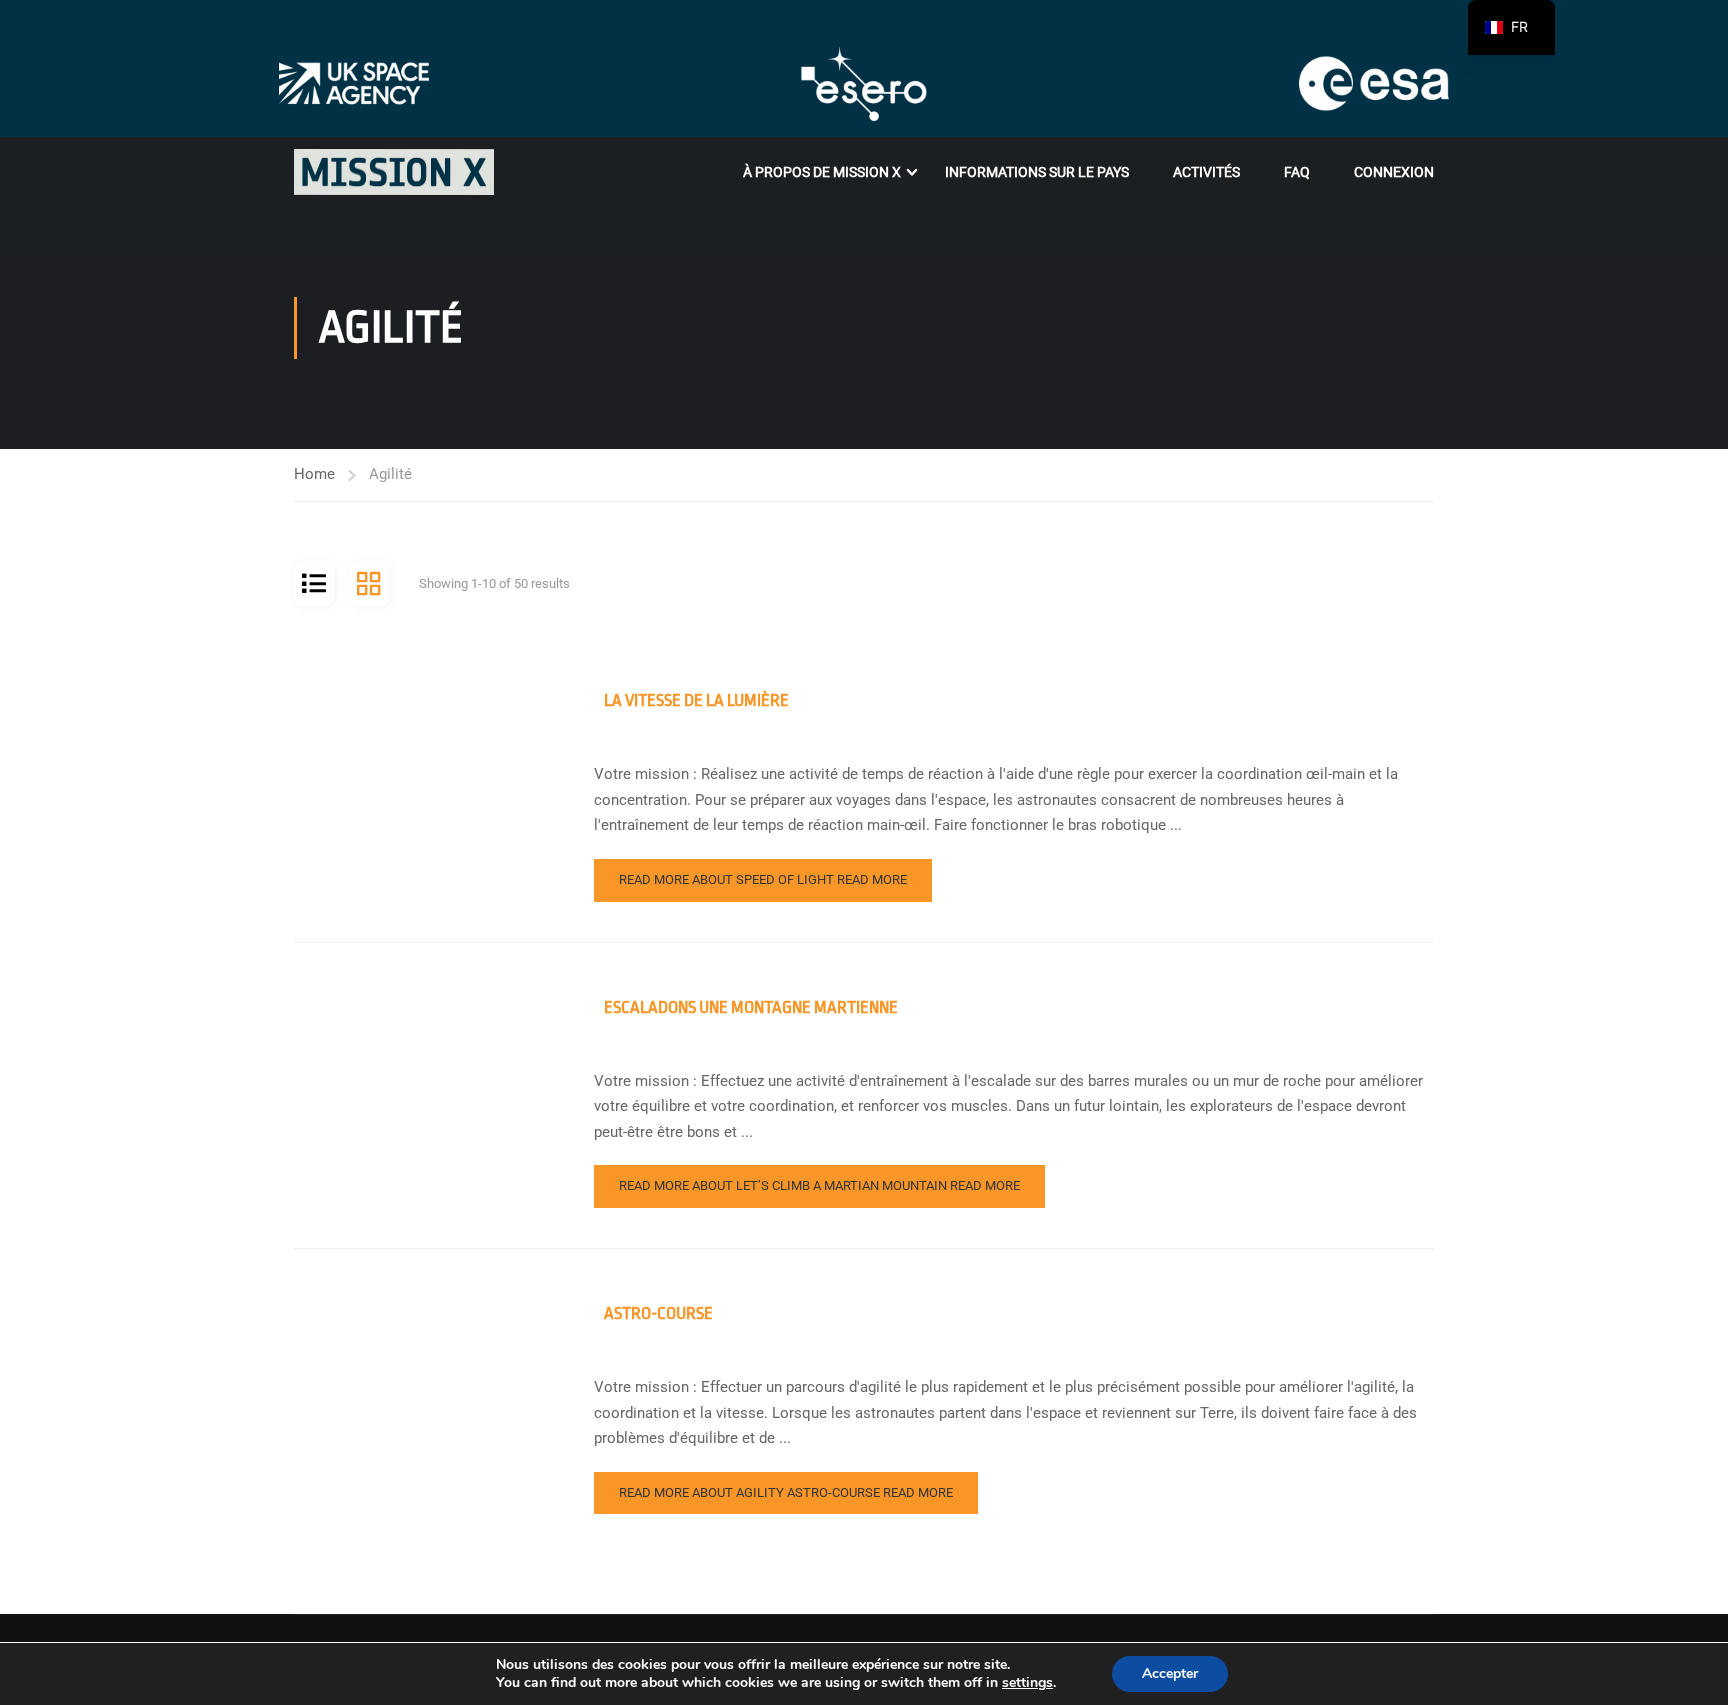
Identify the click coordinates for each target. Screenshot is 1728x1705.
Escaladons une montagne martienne (751, 1007)
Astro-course (658, 1313)
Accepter (1170, 1673)
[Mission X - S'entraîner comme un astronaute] (394, 172)
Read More (763, 879)
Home (314, 474)
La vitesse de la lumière (696, 700)
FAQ (1297, 172)
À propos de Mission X (822, 172)
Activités (1206, 172)
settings (1027, 1683)
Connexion (1394, 172)
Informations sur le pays (1037, 172)
